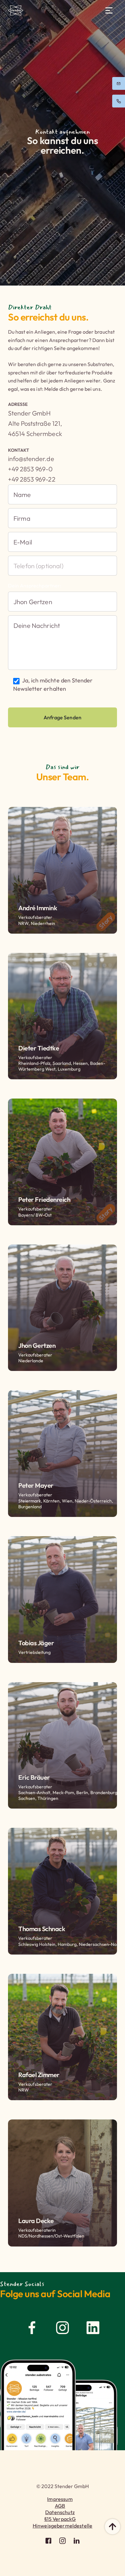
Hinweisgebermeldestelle (63, 2526)
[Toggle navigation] (109, 10)
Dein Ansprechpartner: (35, 586)
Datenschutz (60, 2512)
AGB (60, 2506)
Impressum (60, 2499)
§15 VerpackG (60, 2519)
